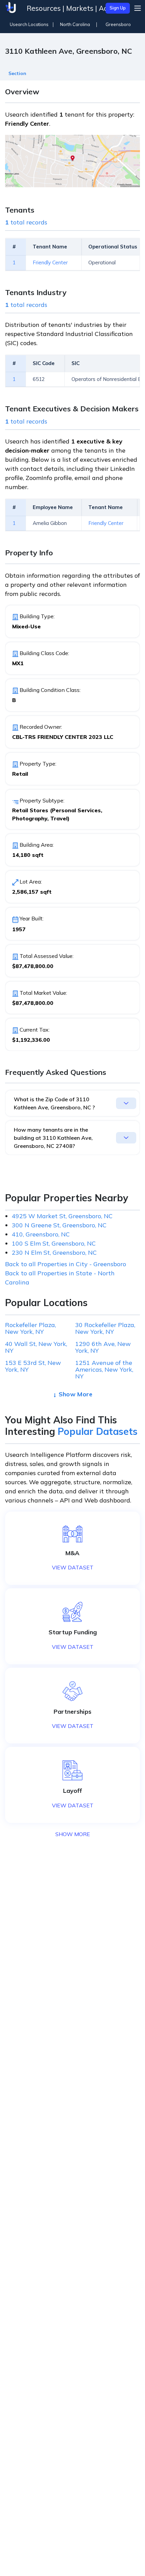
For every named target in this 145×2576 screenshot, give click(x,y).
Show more (76, 1394)
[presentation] (17, 71)
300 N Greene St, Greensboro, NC (59, 1225)
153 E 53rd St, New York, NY (33, 1366)
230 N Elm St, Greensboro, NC (54, 1253)
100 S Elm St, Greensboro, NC (54, 1243)
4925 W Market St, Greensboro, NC (62, 1216)
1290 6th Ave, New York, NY (103, 1347)
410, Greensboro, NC (41, 1234)
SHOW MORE (73, 1834)
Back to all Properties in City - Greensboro (66, 1264)
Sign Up (118, 8)
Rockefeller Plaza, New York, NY (31, 1328)
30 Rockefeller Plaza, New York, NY (105, 1328)
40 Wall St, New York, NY (36, 1347)
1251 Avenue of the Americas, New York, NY (104, 1370)
